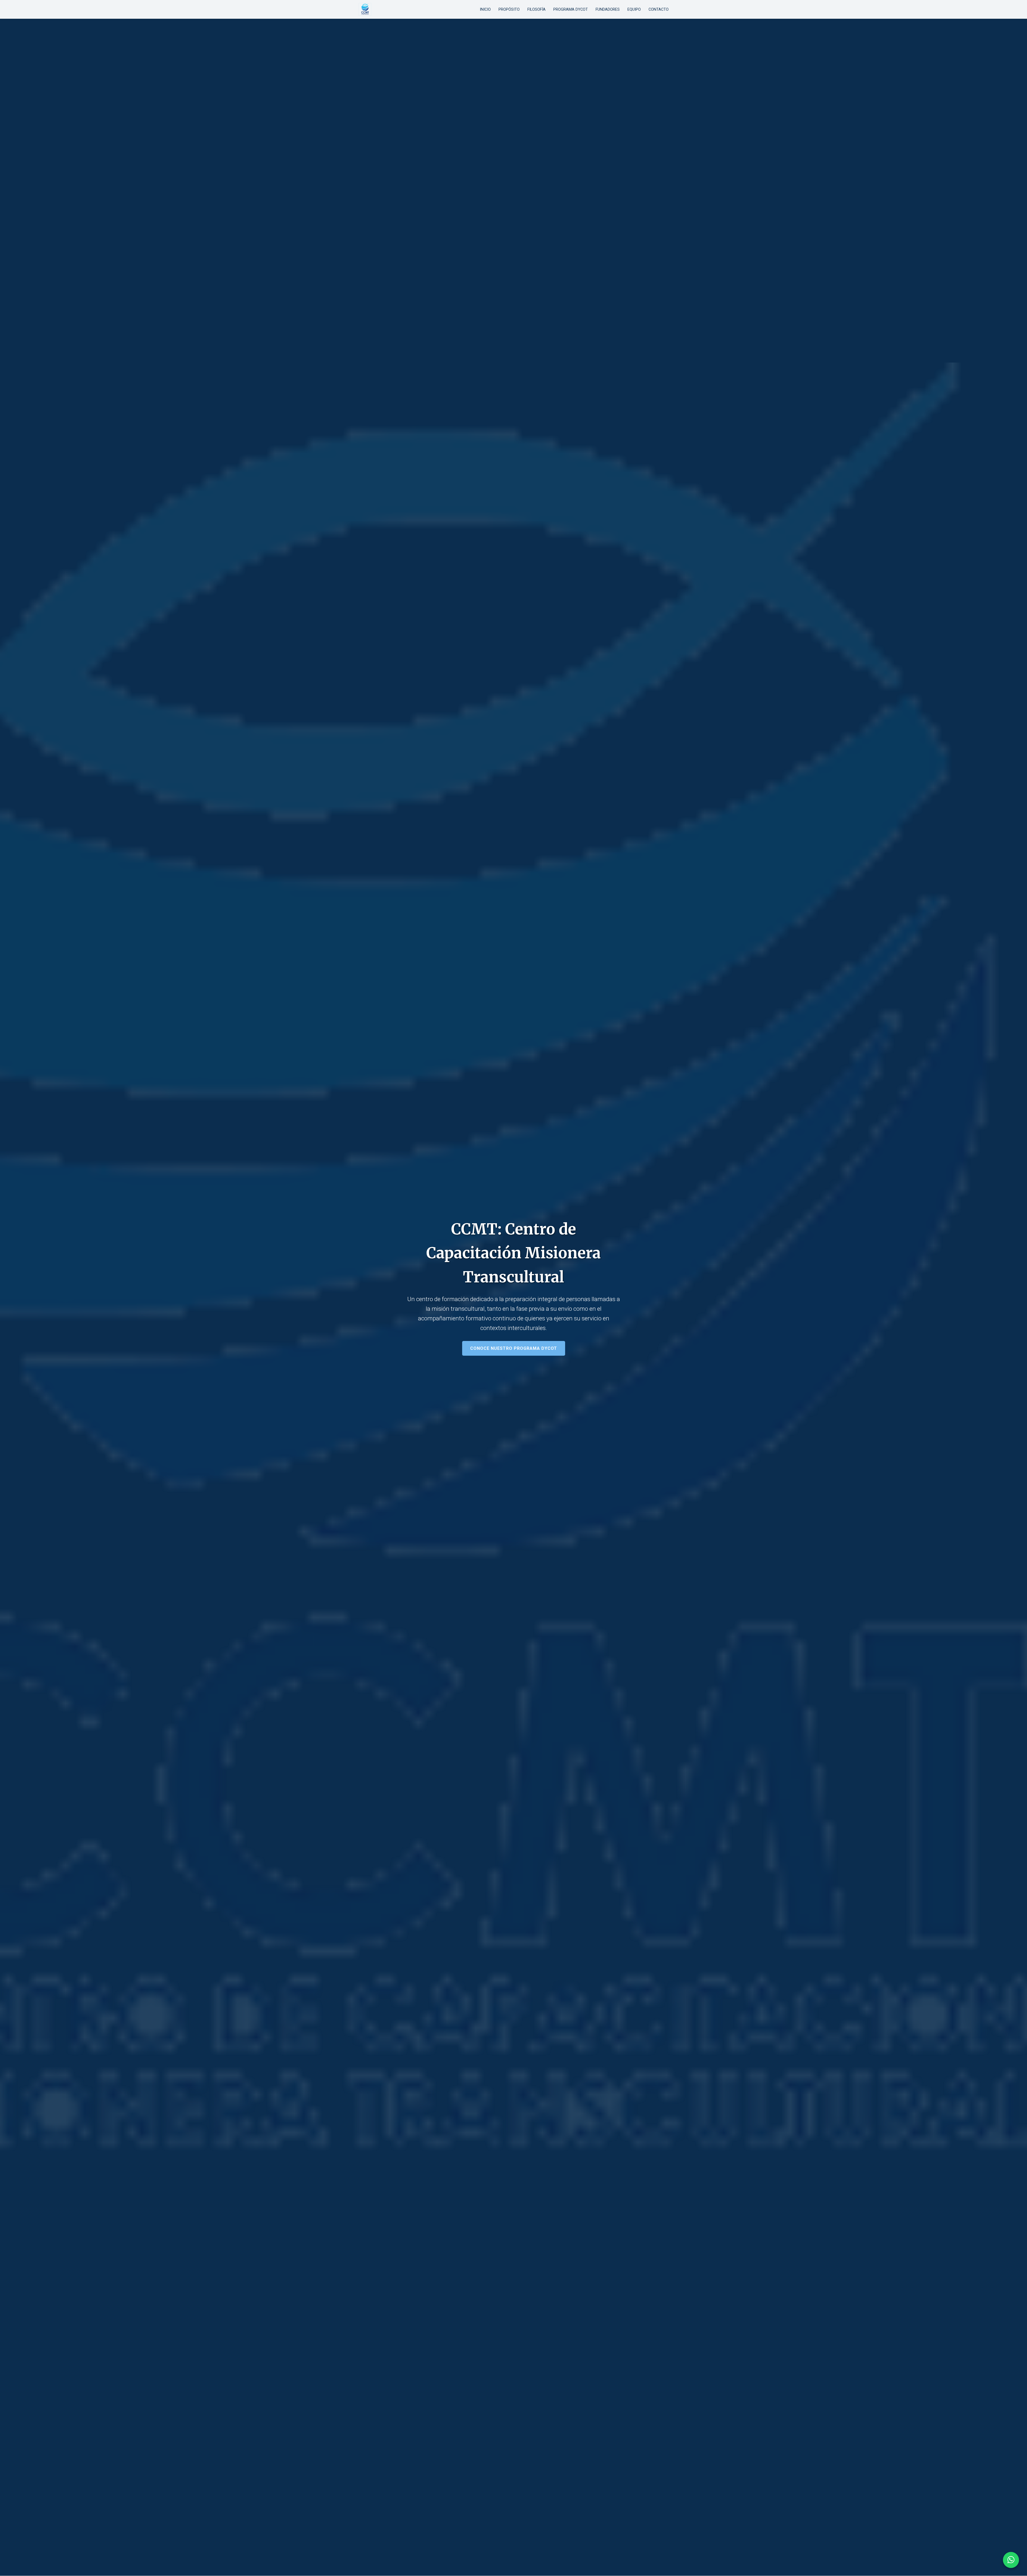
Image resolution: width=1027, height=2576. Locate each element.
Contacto (659, 9)
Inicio (485, 9)
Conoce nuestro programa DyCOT (514, 1348)
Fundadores (608, 9)
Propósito (509, 9)
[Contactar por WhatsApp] (1011, 2560)
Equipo (634, 9)
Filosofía (537, 9)
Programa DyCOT (571, 9)
